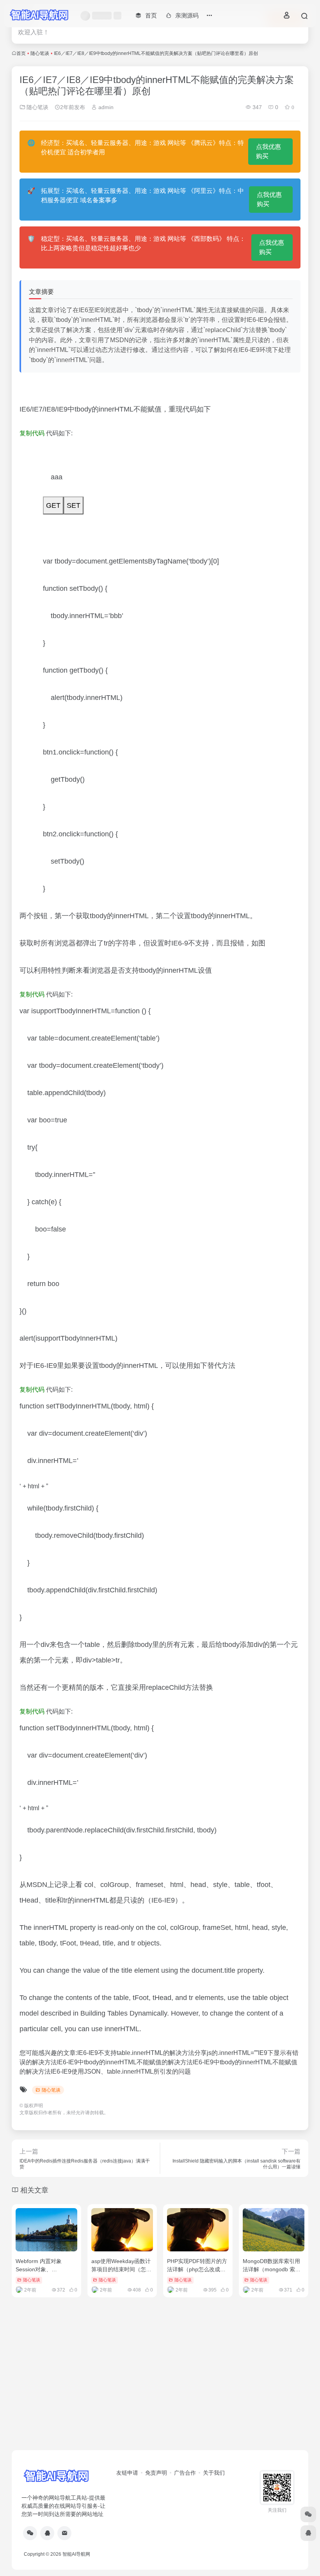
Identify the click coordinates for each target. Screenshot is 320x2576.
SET (74, 505)
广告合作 (185, 2473)
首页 (21, 53)
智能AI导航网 (76, 2554)
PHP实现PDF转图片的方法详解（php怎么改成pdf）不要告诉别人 (197, 2269)
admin (105, 107)
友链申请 (127, 2473)
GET (53, 505)
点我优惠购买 (268, 151)
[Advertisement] (160, 2389)
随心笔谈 (40, 53)
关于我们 (214, 2473)
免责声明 (156, 2473)
